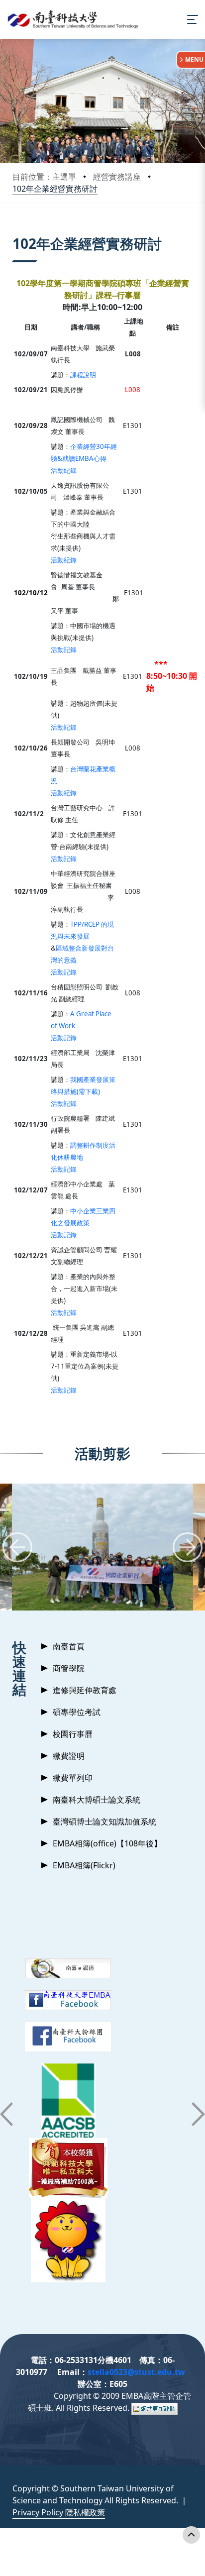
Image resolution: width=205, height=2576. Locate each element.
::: (15, 231)
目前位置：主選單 (44, 177)
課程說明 (83, 375)
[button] (17, 1547)
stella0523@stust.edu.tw (136, 2372)
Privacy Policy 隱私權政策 (59, 2512)
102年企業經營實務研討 (55, 189)
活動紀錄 (64, 470)
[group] (102, 1547)
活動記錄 (64, 649)
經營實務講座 (117, 177)
